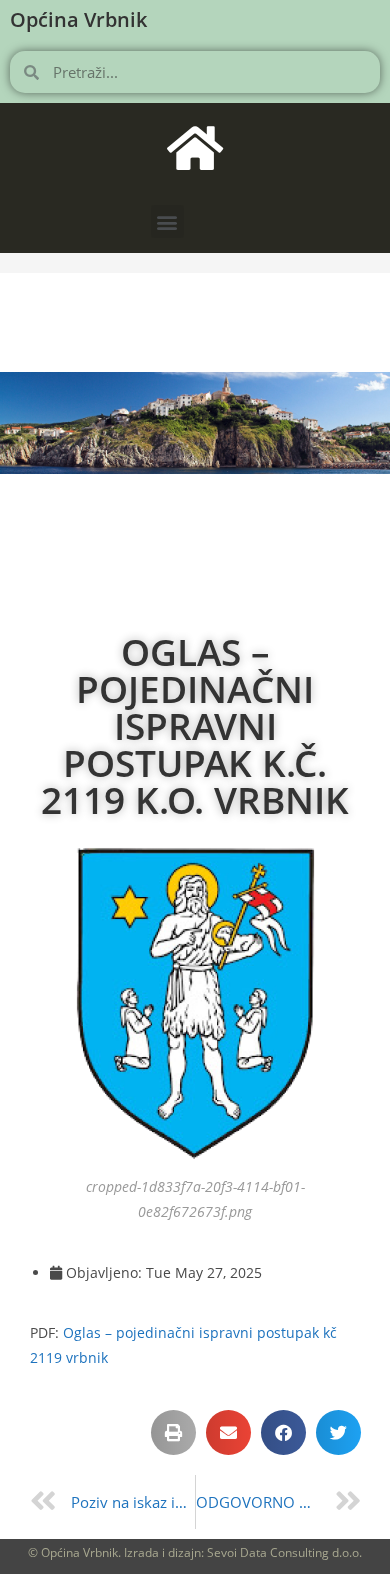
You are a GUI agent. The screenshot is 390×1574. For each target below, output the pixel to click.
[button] (167, 221)
